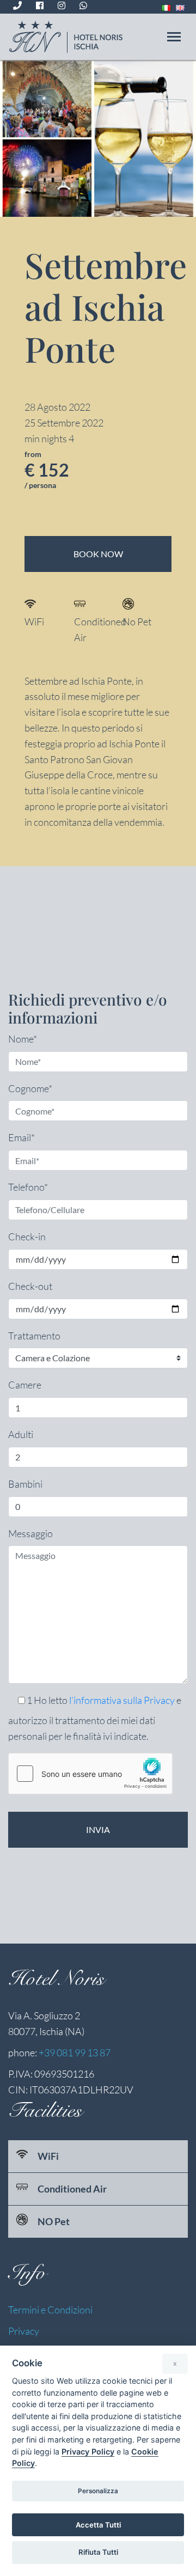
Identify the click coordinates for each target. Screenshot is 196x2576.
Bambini (25, 1484)
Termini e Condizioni (50, 2310)
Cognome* (30, 1088)
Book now (98, 554)
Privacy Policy (88, 2452)
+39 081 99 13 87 (75, 2053)
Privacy (24, 2331)
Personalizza (98, 2491)
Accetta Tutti (98, 2525)
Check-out (30, 1286)
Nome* (23, 1039)
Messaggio (30, 1533)
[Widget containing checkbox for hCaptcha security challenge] (90, 1774)
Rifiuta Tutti (98, 2552)
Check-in (27, 1237)
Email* (22, 1137)
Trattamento (34, 1336)
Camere (25, 1385)
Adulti (21, 1434)
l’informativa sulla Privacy (122, 1700)
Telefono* (28, 1187)
